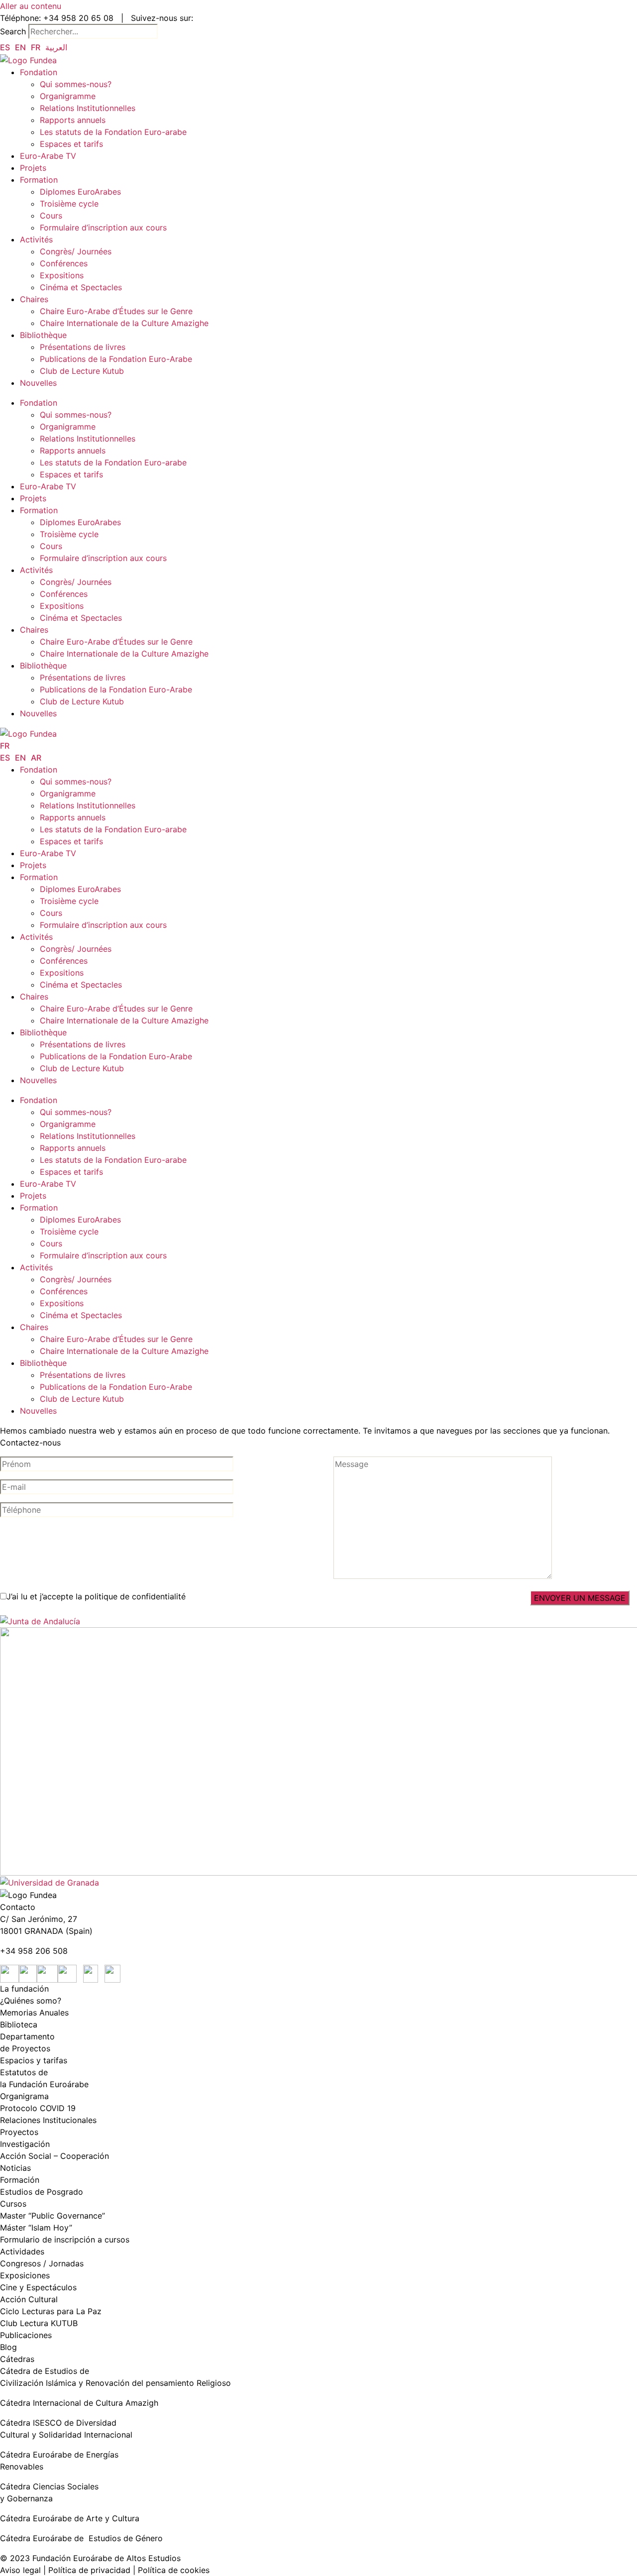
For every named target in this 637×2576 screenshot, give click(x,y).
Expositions (62, 275)
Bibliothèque (43, 335)
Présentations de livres (83, 347)
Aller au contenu (31, 6)
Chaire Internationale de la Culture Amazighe (125, 323)
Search (13, 31)
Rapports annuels (73, 120)
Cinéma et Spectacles (81, 287)
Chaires (34, 299)
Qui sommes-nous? (76, 84)
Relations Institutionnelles (88, 108)
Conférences (64, 263)
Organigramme (68, 96)
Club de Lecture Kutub (82, 371)
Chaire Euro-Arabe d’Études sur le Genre (116, 311)
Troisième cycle (69, 204)
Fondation (39, 72)
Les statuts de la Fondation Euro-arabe (113, 132)
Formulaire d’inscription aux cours (105, 227)
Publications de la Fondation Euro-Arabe (116, 359)
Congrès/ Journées (91, 251)
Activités (36, 239)
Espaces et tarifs (71, 144)
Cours (51, 216)
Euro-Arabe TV (48, 156)
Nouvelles (38, 383)
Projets (34, 168)
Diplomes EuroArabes (80, 192)
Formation (39, 180)
